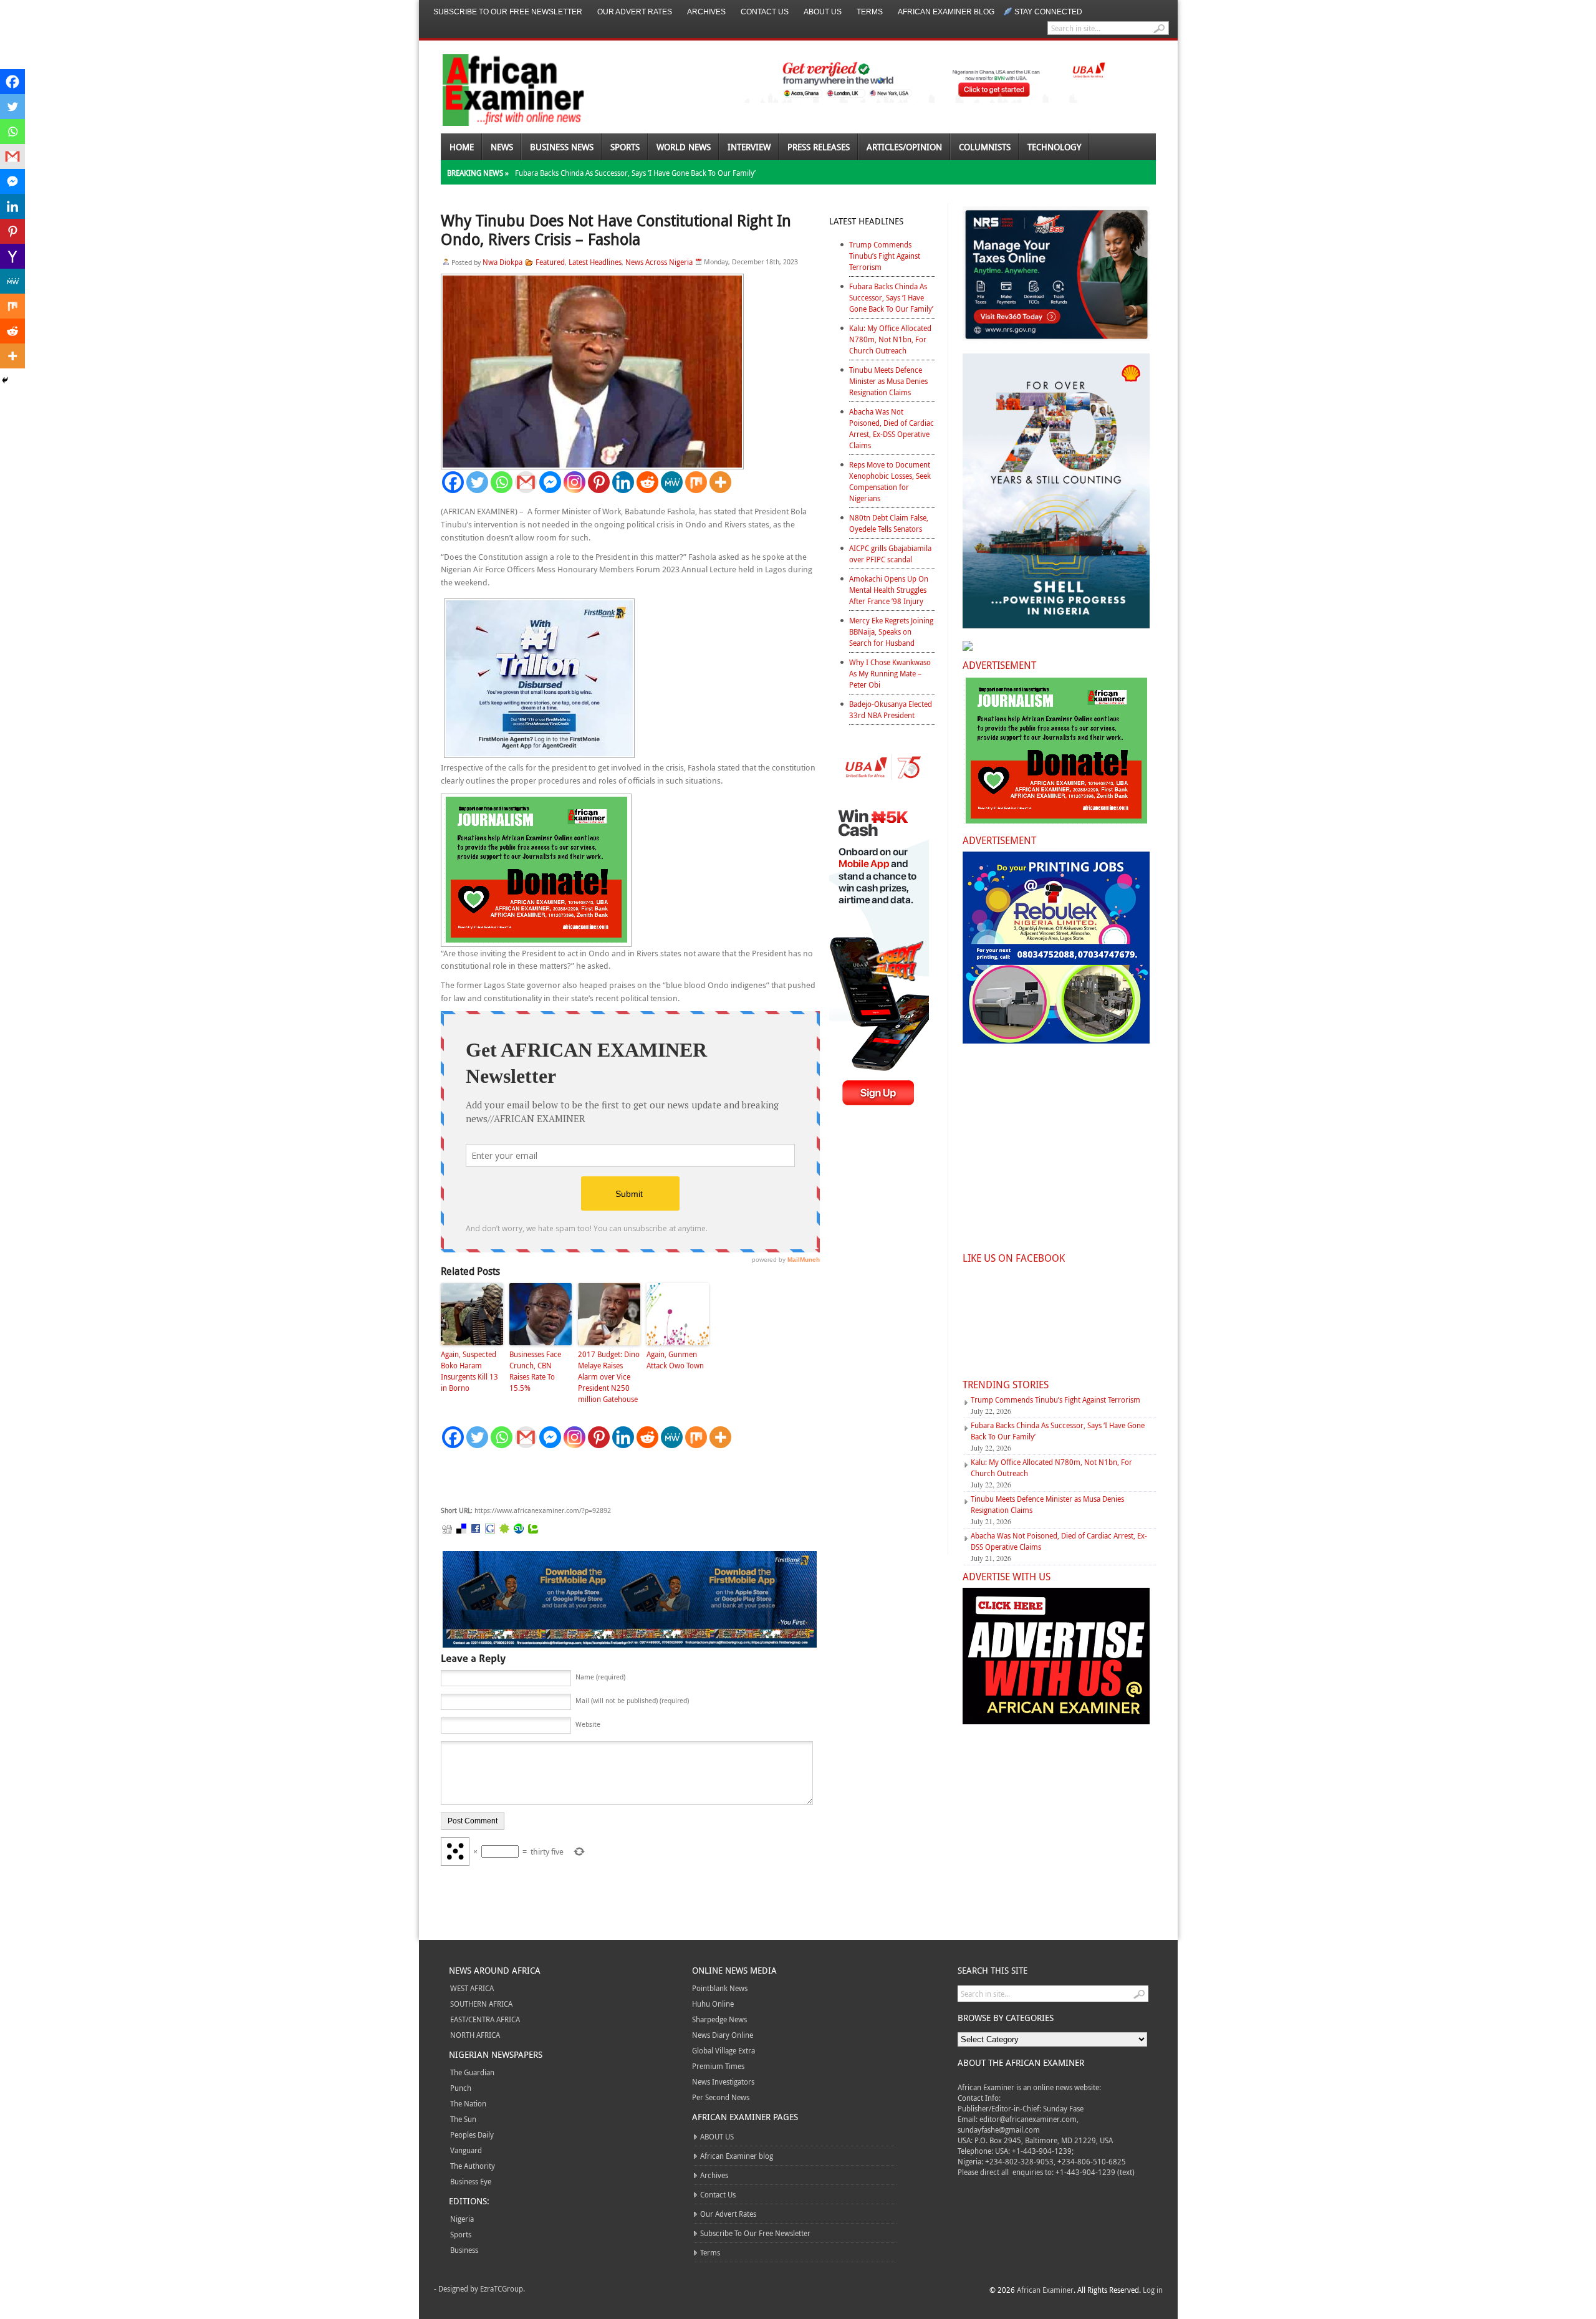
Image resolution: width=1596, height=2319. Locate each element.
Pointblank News (720, 1988)
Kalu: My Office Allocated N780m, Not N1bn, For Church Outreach (890, 339)
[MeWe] (672, 482)
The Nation (468, 2103)
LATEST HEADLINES (866, 221)
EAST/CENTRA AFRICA (485, 2019)
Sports (625, 147)
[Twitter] (477, 482)
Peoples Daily (472, 2134)
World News (684, 147)
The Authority (473, 2166)
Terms (870, 12)
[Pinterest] (599, 482)
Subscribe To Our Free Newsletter (508, 12)
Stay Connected (1048, 12)
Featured (550, 262)
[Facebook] (453, 482)
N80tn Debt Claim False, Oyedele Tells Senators (889, 523)
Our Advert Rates (635, 12)
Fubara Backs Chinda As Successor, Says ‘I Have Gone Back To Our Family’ (635, 173)
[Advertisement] (628, 1477)
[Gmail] (526, 482)
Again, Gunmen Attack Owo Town (675, 1360)
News (502, 147)
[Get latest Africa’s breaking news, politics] (499, 89)
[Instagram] (574, 482)
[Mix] (696, 482)
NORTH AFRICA (475, 2035)
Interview (749, 147)
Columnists (985, 147)
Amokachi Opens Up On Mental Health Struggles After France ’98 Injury (889, 590)
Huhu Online (713, 2004)
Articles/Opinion (904, 147)
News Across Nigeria (659, 262)
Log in (1153, 2290)
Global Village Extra (723, 2050)
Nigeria (462, 2219)
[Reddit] (647, 482)
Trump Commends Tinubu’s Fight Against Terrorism (885, 256)
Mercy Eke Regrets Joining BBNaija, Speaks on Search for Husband (891, 631)
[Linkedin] (623, 482)
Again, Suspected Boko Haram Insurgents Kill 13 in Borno (469, 1371)
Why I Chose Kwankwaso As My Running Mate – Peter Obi (890, 673)
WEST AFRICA (472, 1988)
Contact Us (765, 12)
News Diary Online (723, 2035)
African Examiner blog (946, 12)
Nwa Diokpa (502, 262)
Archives (706, 12)
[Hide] (5, 380)
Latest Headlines (595, 262)
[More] (720, 482)
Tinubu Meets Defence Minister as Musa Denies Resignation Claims (888, 381)
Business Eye (471, 2181)
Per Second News (721, 2097)
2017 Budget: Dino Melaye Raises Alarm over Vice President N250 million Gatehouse (609, 1376)
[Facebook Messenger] (550, 482)
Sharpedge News (719, 2019)
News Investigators (723, 2081)
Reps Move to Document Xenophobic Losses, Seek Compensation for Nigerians (890, 481)
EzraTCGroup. (502, 2288)
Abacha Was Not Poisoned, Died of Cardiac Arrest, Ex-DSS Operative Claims (892, 428)
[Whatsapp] (502, 482)
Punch (461, 2088)
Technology (1054, 147)
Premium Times (718, 2066)
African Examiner (1045, 2290)
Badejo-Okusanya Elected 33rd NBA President (891, 709)
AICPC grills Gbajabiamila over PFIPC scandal (890, 554)
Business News (562, 147)
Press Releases (819, 147)
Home (462, 147)
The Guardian (472, 2072)
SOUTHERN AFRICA (481, 2004)
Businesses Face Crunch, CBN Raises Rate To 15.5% (535, 1371)
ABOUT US (823, 12)
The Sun (463, 2119)
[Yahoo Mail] (12, 256)
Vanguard (466, 2150)
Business (464, 2250)
